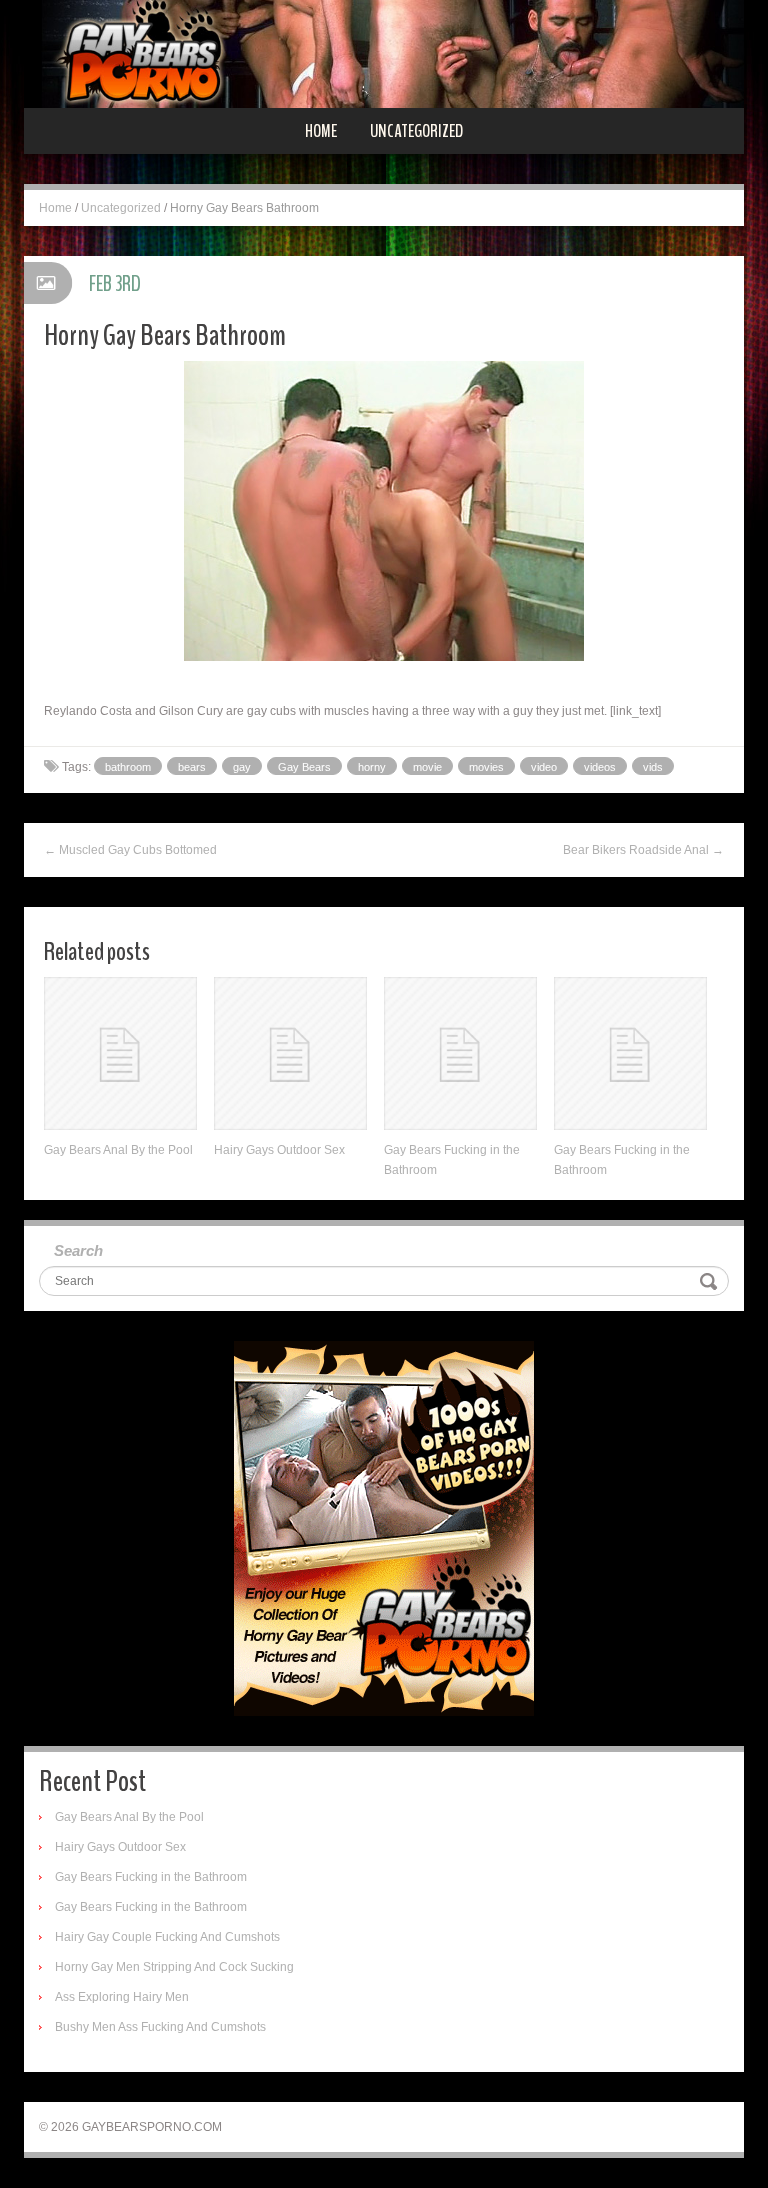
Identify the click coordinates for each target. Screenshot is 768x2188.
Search (78, 1250)
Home (321, 131)
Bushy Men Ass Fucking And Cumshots (160, 2027)
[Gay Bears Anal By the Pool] (120, 1053)
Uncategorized (416, 131)
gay (242, 767)
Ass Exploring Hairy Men (122, 1997)
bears (192, 767)
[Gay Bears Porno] (384, 53)
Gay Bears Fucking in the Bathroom (151, 1877)
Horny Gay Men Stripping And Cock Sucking (174, 1967)
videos (600, 767)
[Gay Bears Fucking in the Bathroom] (460, 1053)
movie (427, 767)
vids (653, 767)
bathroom (128, 767)
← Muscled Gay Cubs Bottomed (130, 850)
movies (486, 767)
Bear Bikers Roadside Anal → (643, 850)
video (544, 767)
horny (372, 767)
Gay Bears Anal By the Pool (118, 1150)
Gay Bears (304, 767)
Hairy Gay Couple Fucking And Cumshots (167, 1937)
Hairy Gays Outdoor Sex (279, 1150)
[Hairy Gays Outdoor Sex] (290, 1053)
